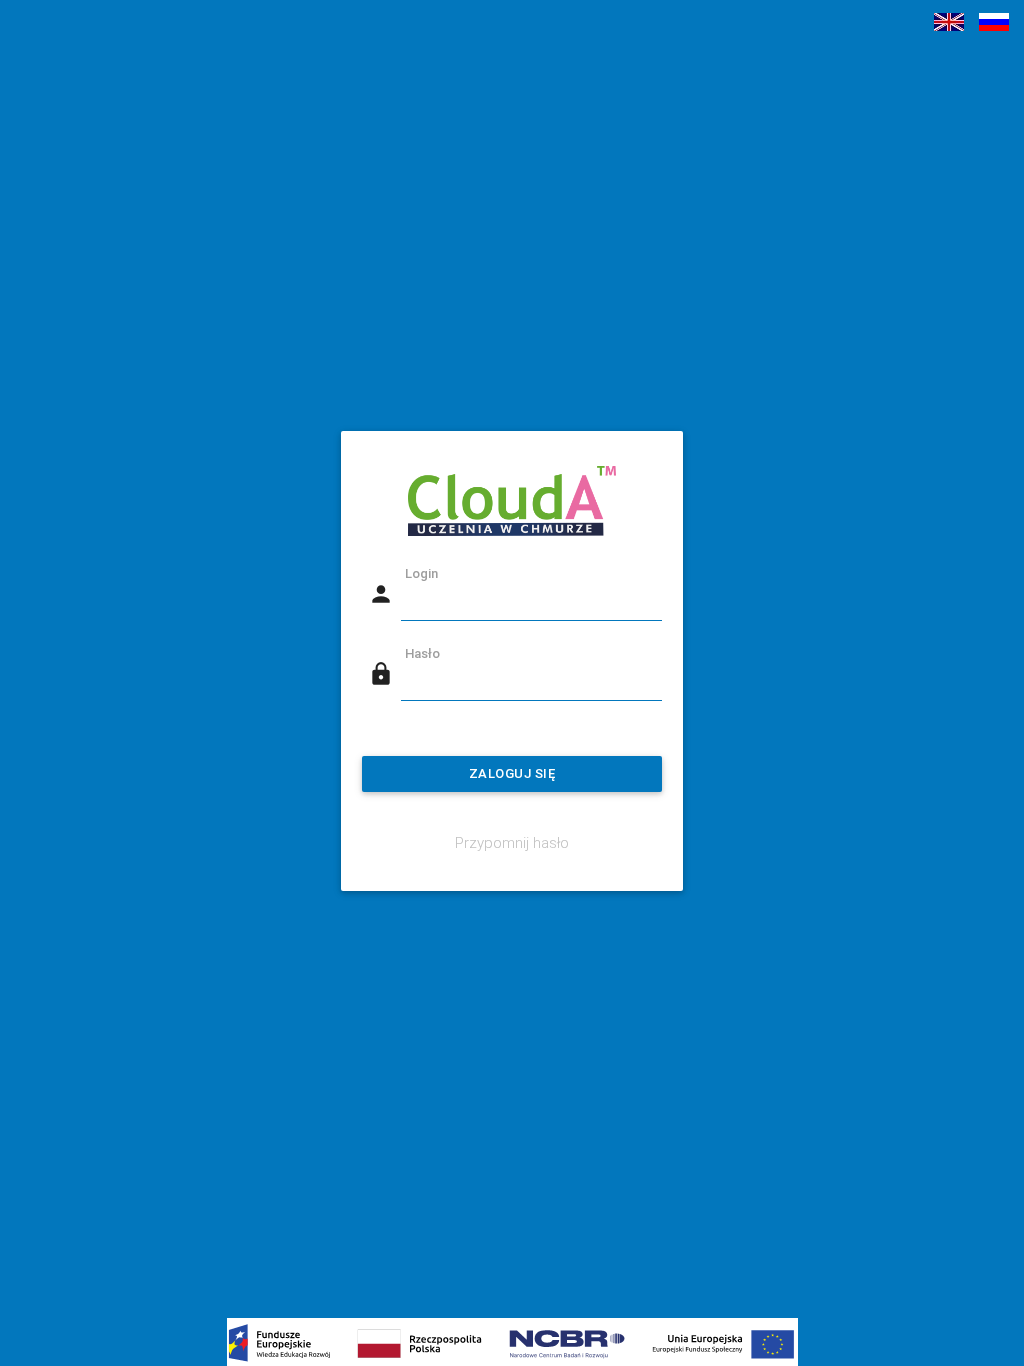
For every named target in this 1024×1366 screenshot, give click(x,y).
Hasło (422, 653)
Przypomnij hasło (512, 842)
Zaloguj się (512, 773)
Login (421, 573)
